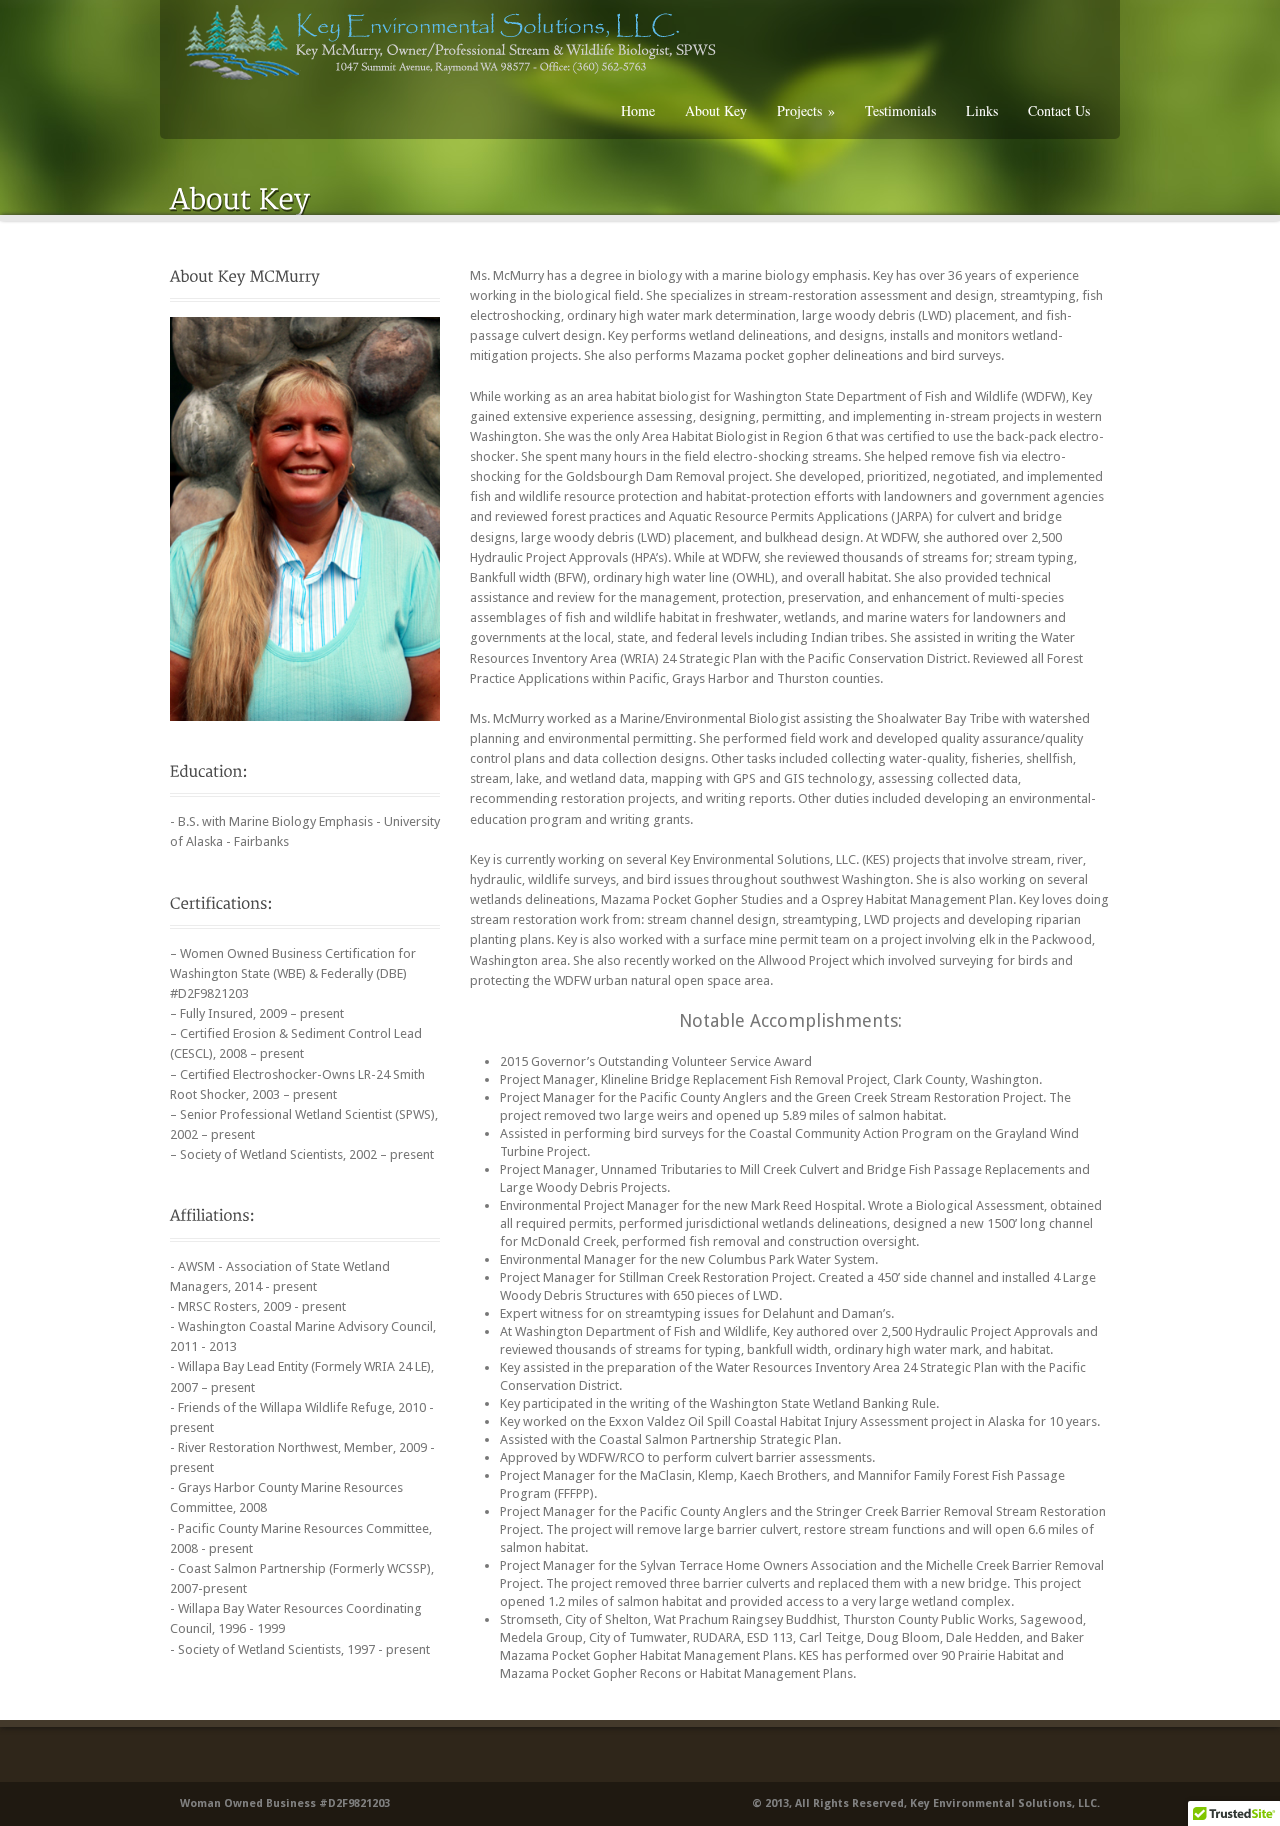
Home (638, 110)
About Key (716, 110)
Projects (806, 110)
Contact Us (1059, 110)
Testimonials (900, 110)
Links (982, 110)
